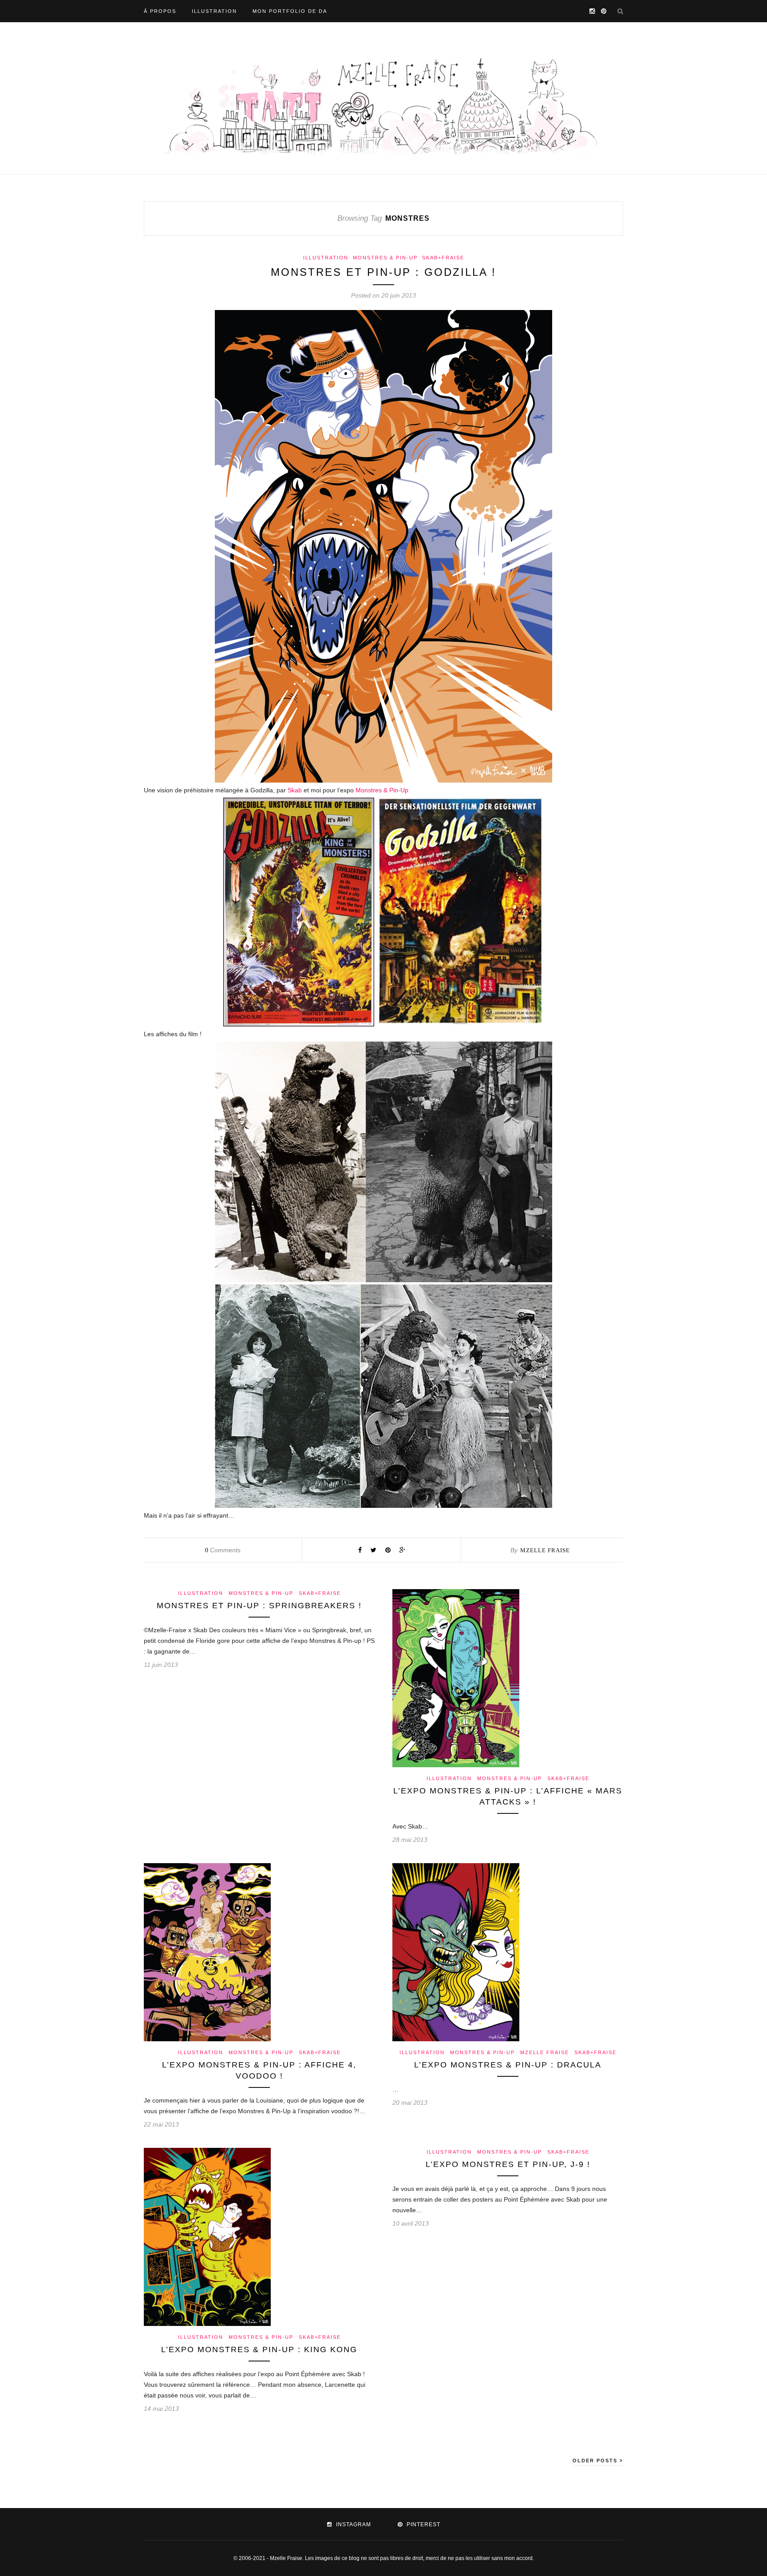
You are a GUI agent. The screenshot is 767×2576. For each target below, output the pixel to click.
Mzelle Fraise (545, 2052)
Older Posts (596, 2461)
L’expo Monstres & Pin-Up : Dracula (508, 2065)
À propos (160, 11)
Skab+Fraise (443, 258)
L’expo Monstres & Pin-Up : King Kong (259, 2349)
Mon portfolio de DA (290, 11)
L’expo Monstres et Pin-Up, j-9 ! (508, 2164)
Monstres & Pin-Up (385, 258)
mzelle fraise (545, 1550)
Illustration (214, 11)
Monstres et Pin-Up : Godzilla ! (383, 272)
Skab (296, 790)
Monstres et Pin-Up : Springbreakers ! (259, 1606)
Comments (223, 1550)
